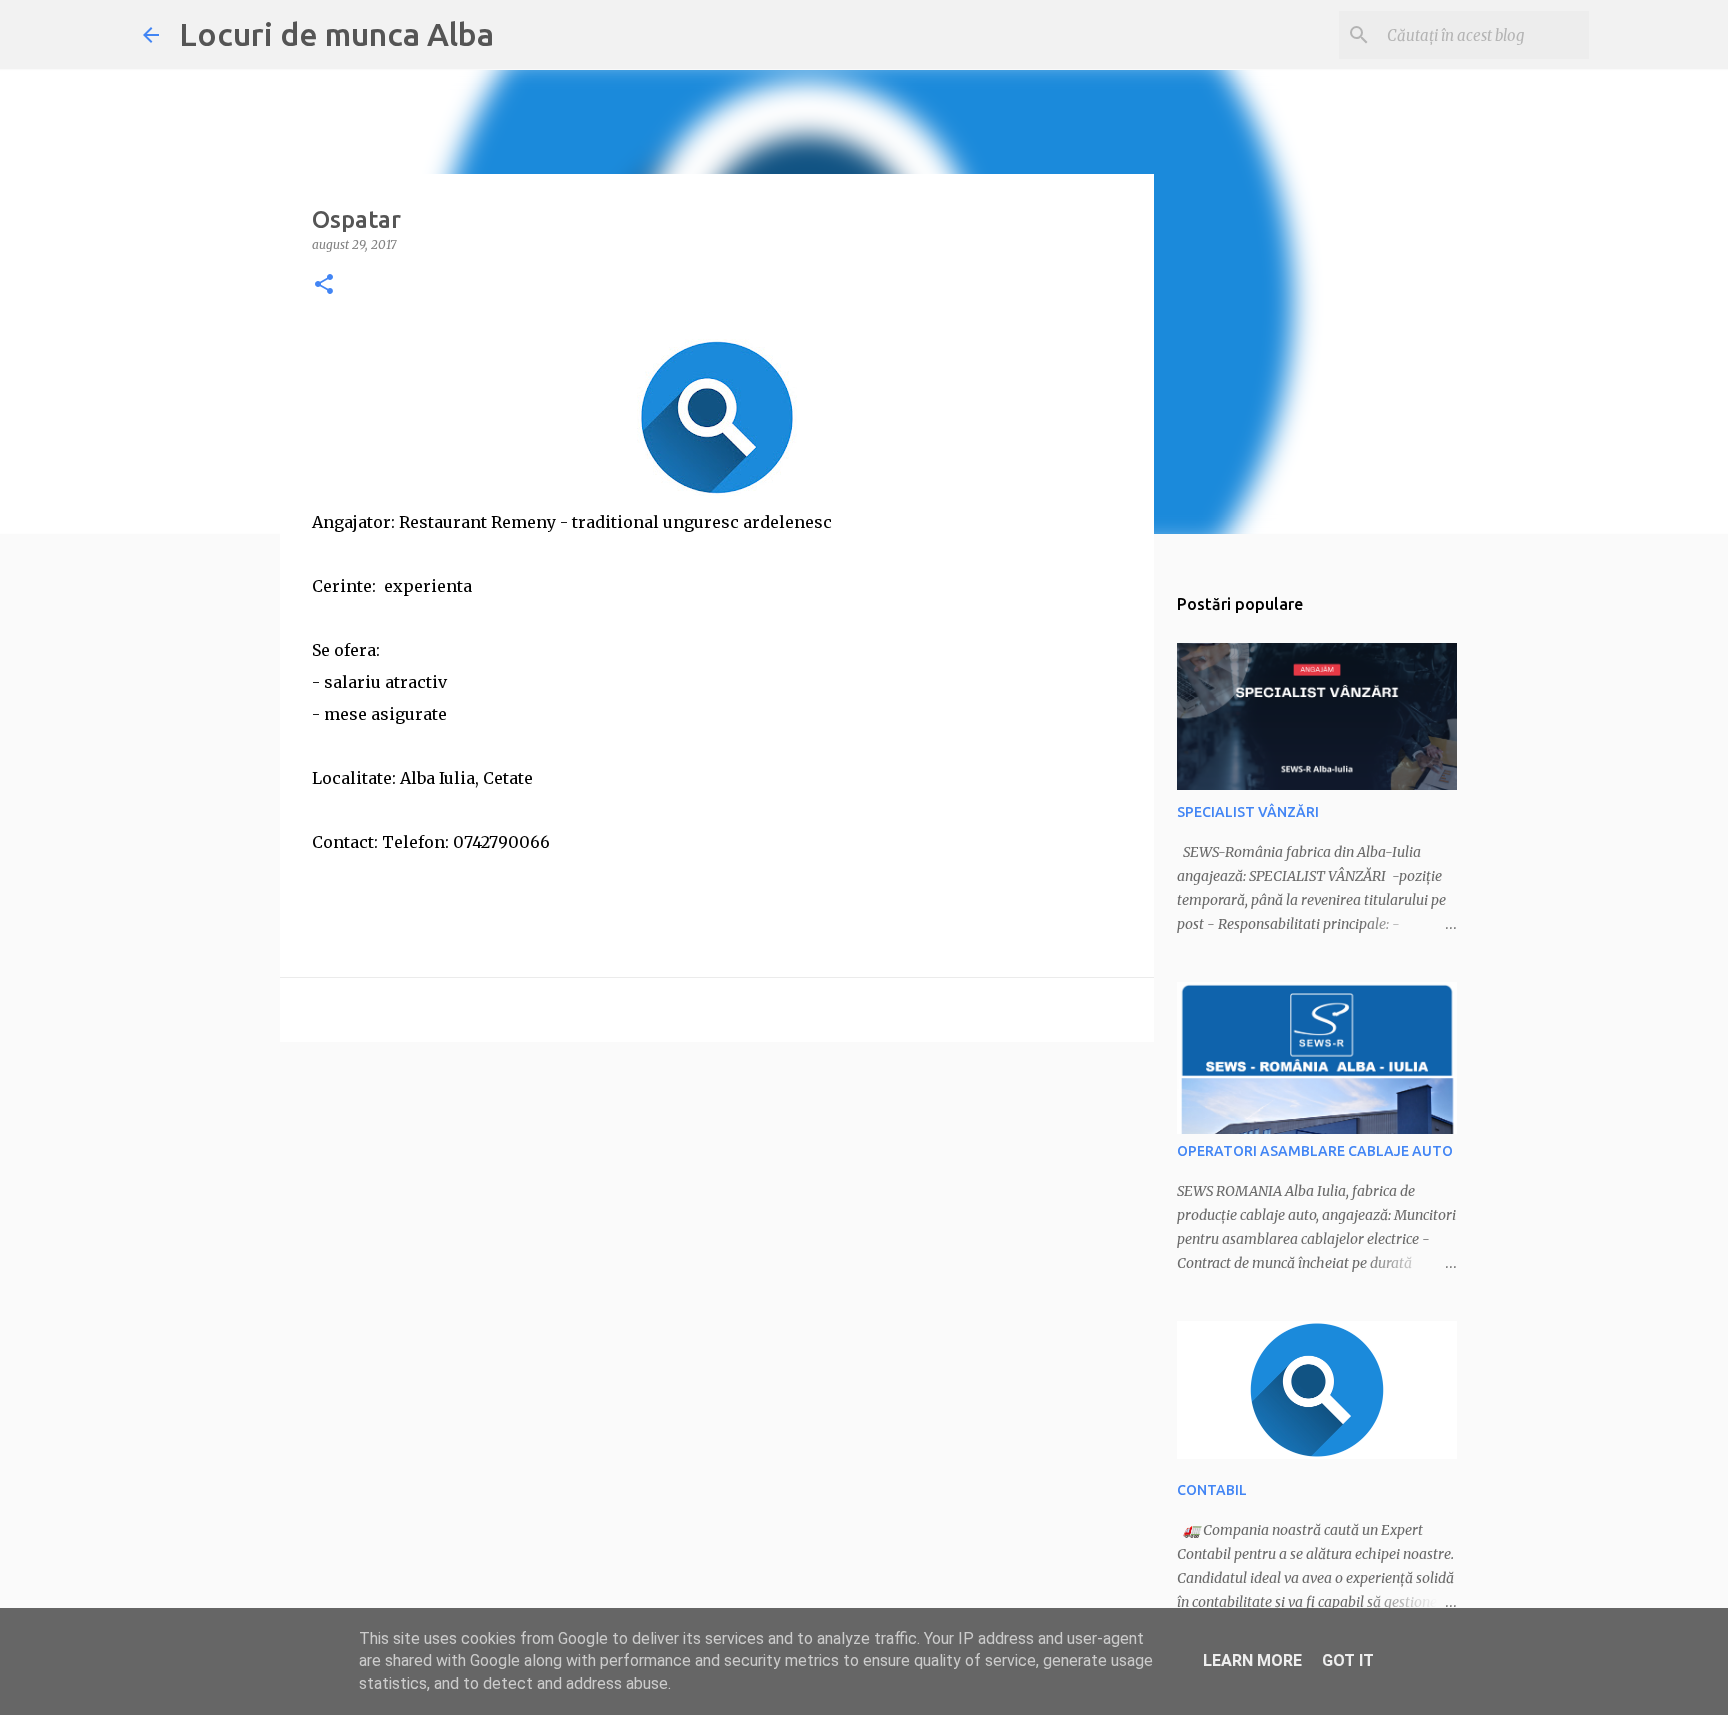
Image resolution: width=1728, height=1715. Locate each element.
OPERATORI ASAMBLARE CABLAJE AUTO (1315, 1151)
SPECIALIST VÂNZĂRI (1248, 812)
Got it (1348, 1660)
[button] (324, 285)
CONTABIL (1212, 1490)
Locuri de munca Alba (336, 34)
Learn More (1252, 1660)
